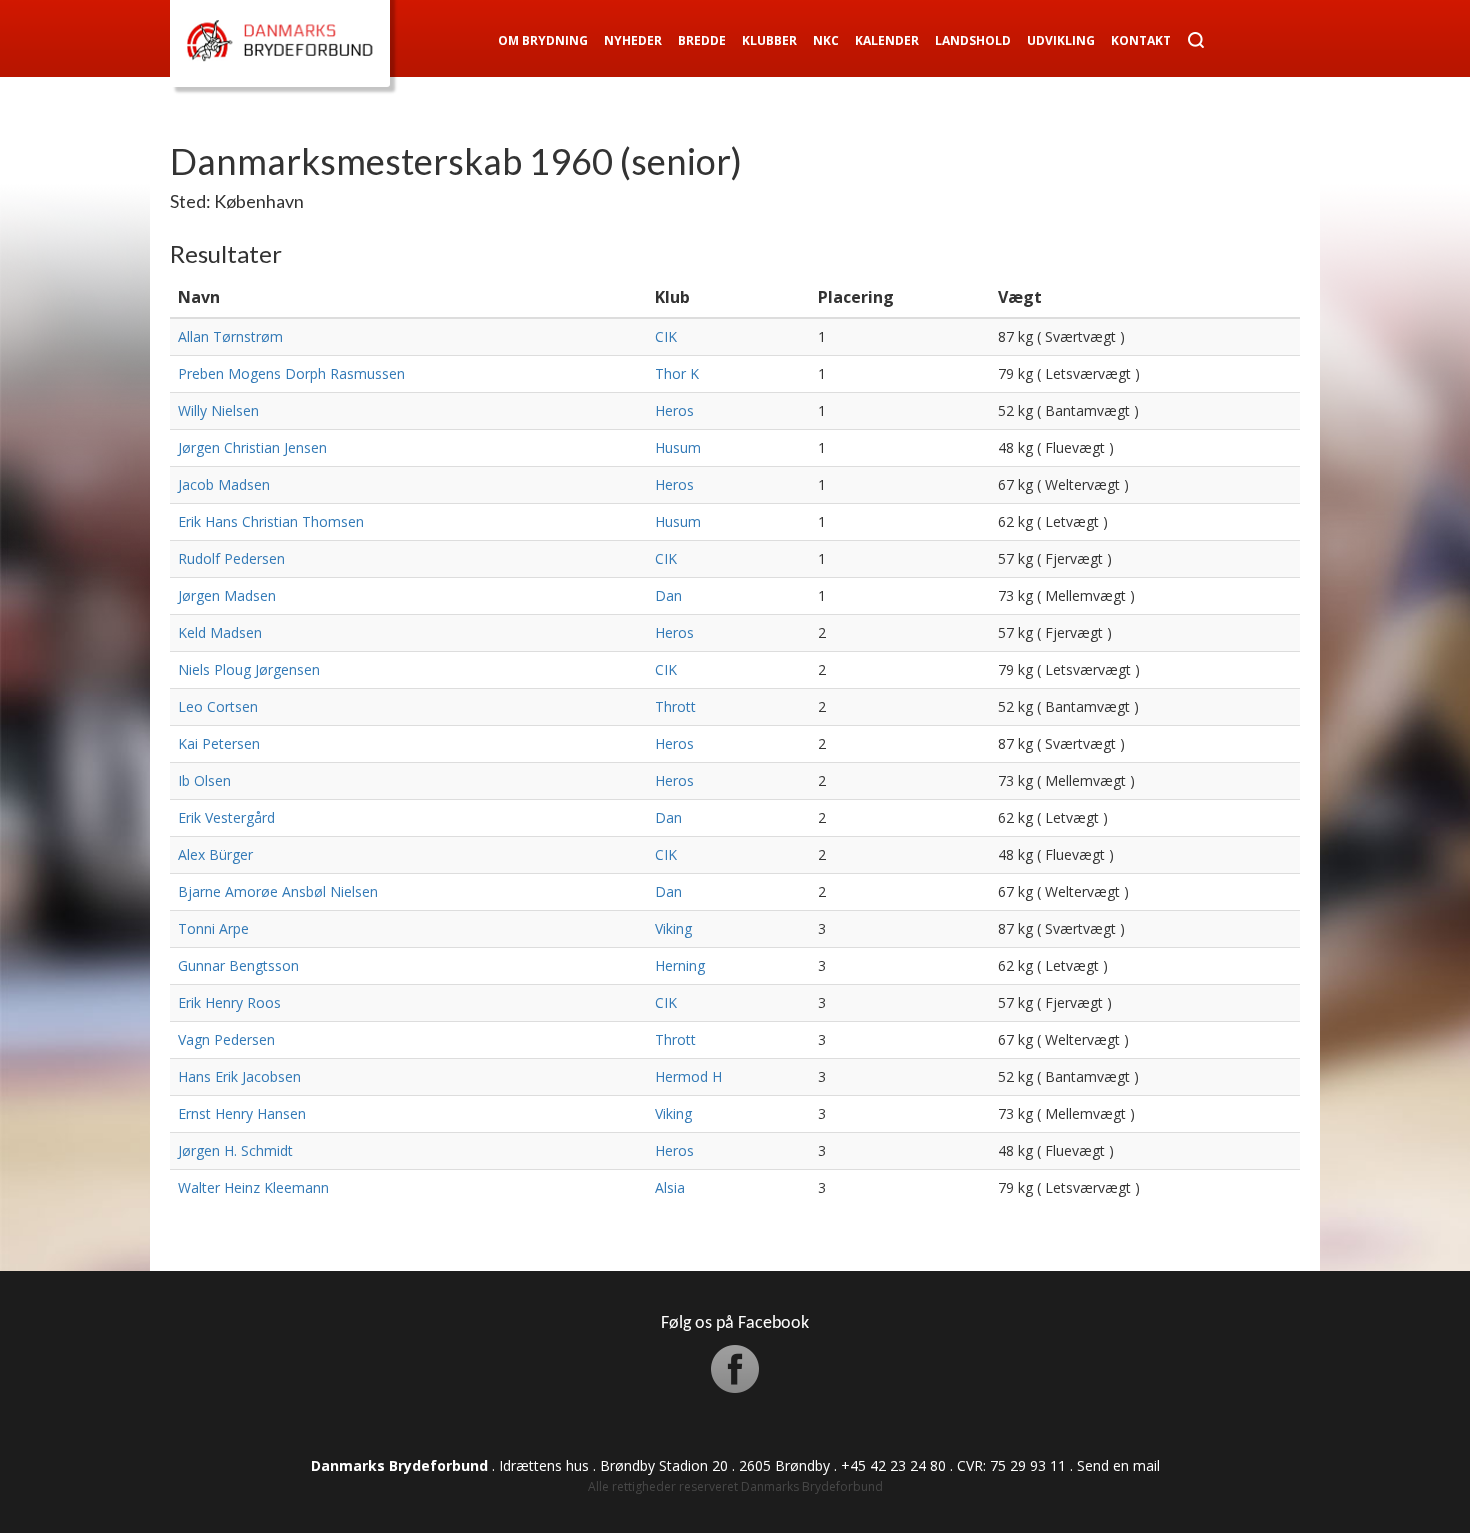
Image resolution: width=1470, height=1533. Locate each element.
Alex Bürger (215, 854)
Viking (673, 928)
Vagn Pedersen (226, 1039)
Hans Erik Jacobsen (239, 1076)
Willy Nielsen (218, 410)
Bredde (702, 40)
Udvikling (1061, 40)
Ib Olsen (204, 780)
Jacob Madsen (224, 484)
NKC (826, 40)
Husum (678, 447)
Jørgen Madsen (227, 595)
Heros (674, 410)
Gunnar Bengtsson (238, 965)
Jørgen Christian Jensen (252, 447)
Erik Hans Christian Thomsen (271, 521)
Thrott (675, 706)
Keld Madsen (220, 632)
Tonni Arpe (213, 928)
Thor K (677, 373)
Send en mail (1118, 1465)
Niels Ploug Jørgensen (249, 669)
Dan (668, 595)
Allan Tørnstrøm (230, 336)
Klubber (769, 40)
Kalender (887, 40)
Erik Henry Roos (229, 1002)
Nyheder (633, 40)
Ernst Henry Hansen (242, 1113)
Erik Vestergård (226, 817)
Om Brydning (543, 40)
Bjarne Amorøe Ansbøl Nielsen (278, 891)
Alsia (670, 1187)
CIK (666, 336)
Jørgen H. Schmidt (235, 1150)
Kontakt (1141, 40)
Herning (680, 965)
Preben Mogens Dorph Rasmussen (291, 373)
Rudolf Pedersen (231, 558)
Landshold (973, 40)
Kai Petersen (219, 743)
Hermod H (688, 1076)
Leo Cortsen (218, 706)
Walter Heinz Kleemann (253, 1187)
